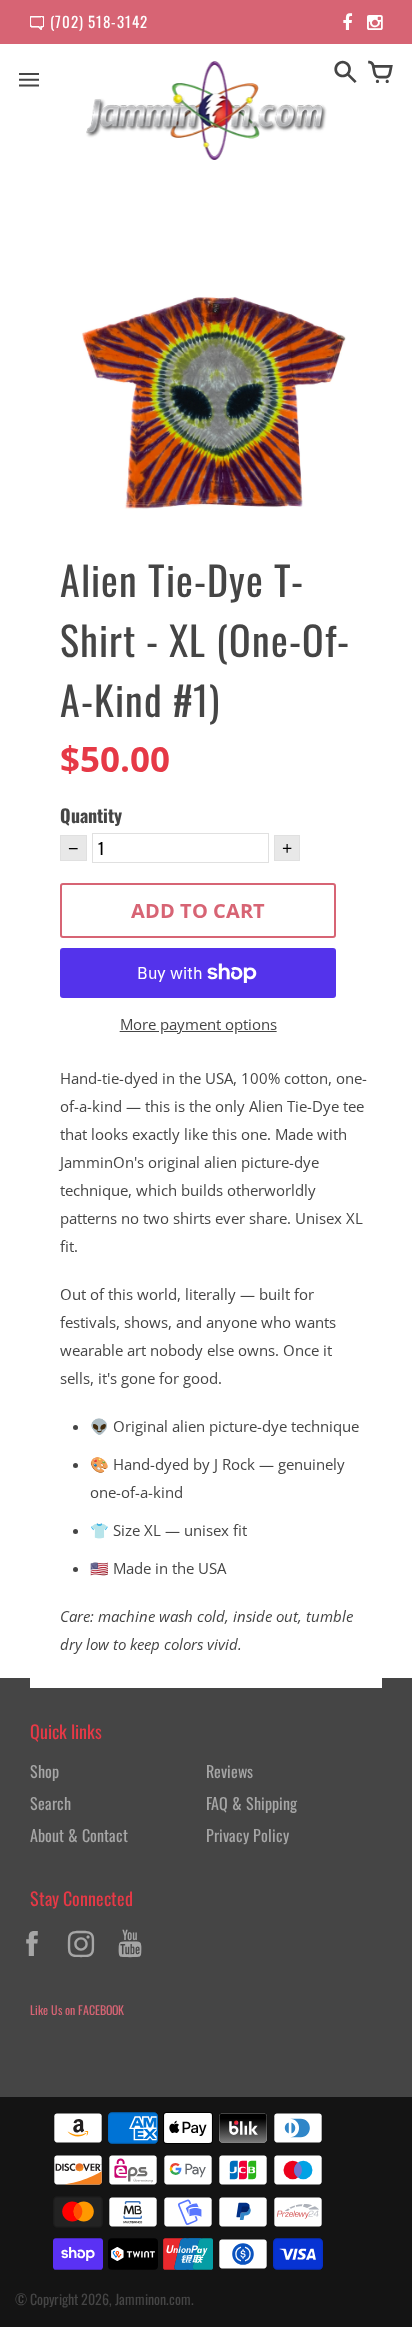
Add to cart (198, 910)
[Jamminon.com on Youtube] (130, 1959)
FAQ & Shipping (251, 1803)
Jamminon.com (153, 2298)
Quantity (91, 815)
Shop (44, 1771)
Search (50, 1803)
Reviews (229, 1771)
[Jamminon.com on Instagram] (81, 1959)
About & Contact (79, 1835)
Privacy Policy (247, 1835)
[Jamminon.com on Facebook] (32, 1959)
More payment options (198, 1024)
